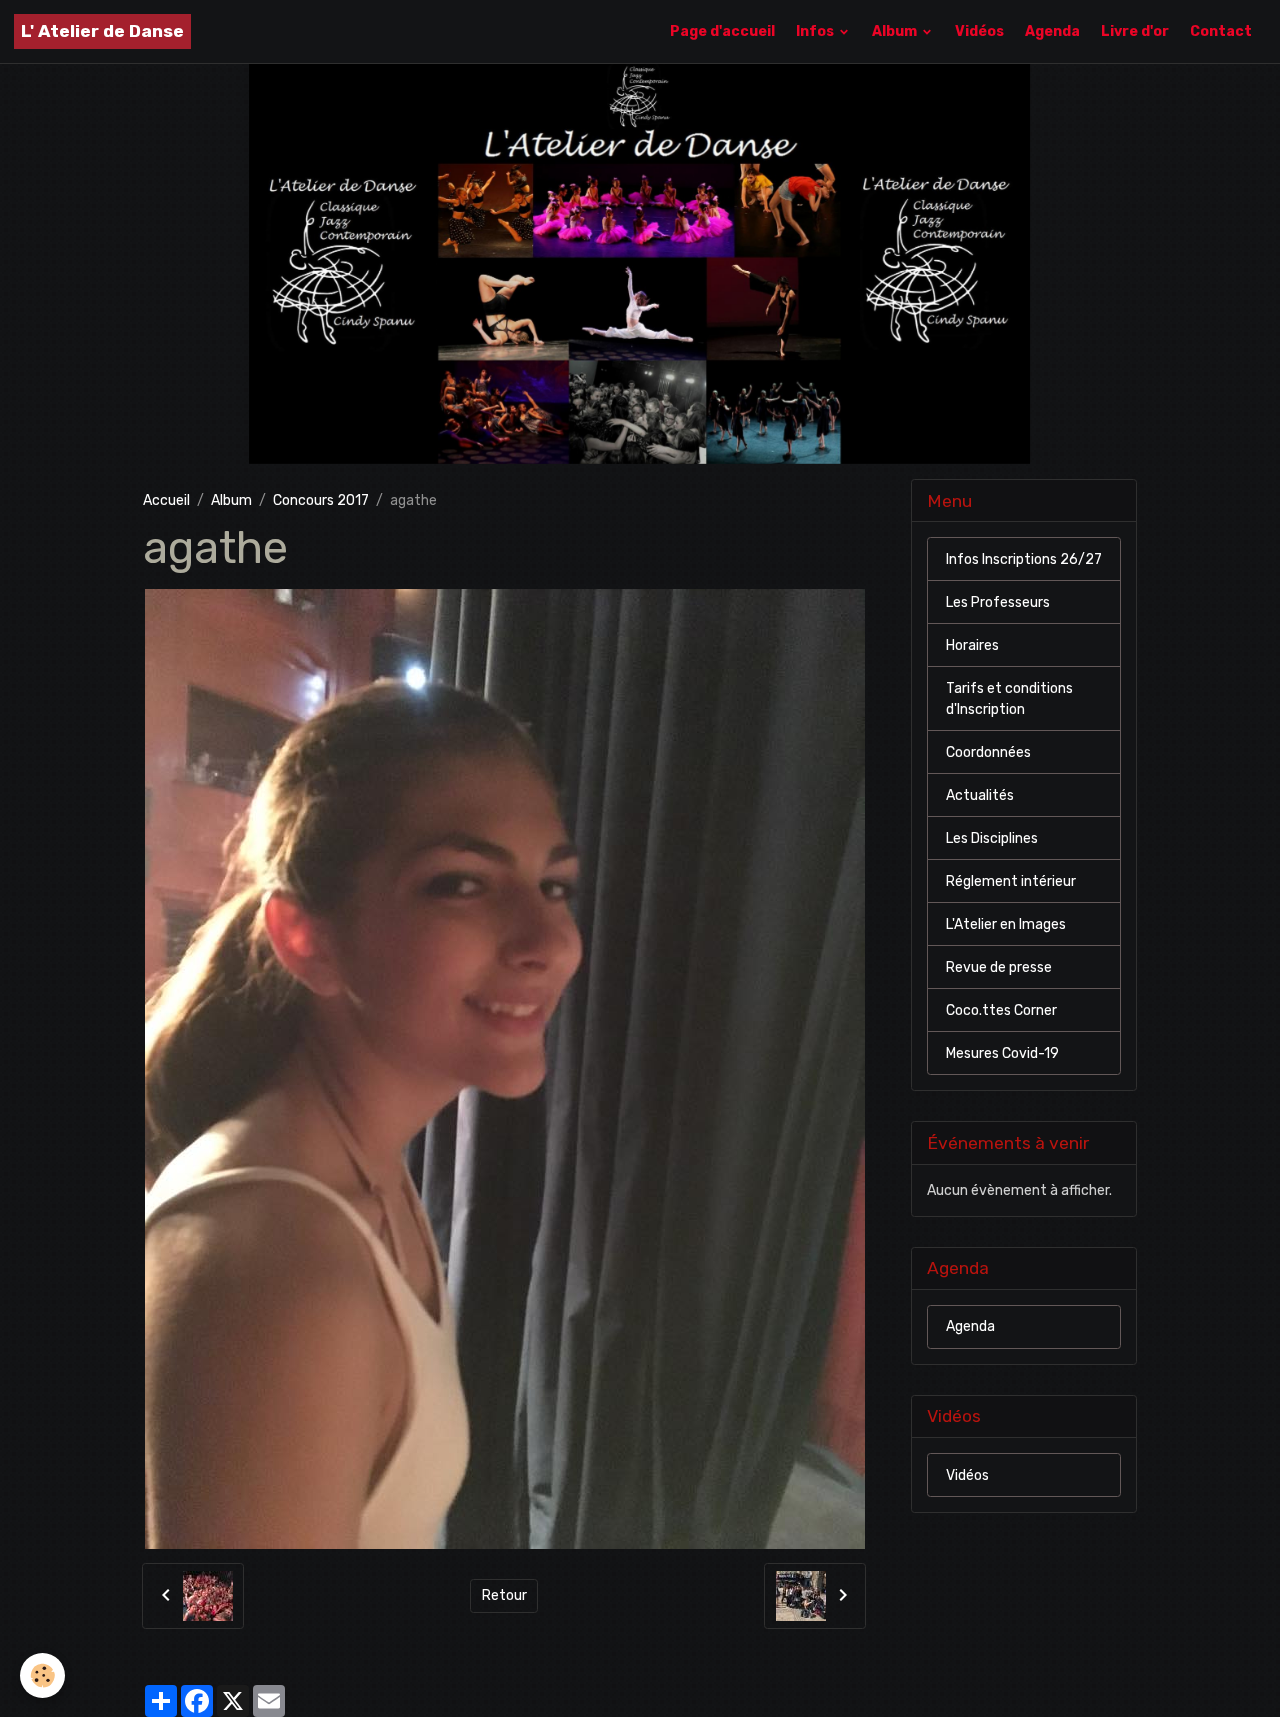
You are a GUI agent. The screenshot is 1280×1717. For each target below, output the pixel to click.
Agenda (1052, 31)
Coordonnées (988, 752)
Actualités (980, 795)
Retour (504, 1595)
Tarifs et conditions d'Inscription (1009, 699)
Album (896, 31)
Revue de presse (999, 967)
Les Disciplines (992, 838)
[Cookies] (42, 1675)
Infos (816, 31)
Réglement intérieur (1011, 881)
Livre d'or (1135, 31)
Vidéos (979, 31)
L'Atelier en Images (1006, 924)
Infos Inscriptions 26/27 (1024, 559)
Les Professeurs (998, 602)
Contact (1221, 31)
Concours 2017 (321, 500)
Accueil (166, 500)
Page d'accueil (722, 31)
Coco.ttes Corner (1001, 1010)
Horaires (972, 645)
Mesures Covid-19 (1002, 1053)
